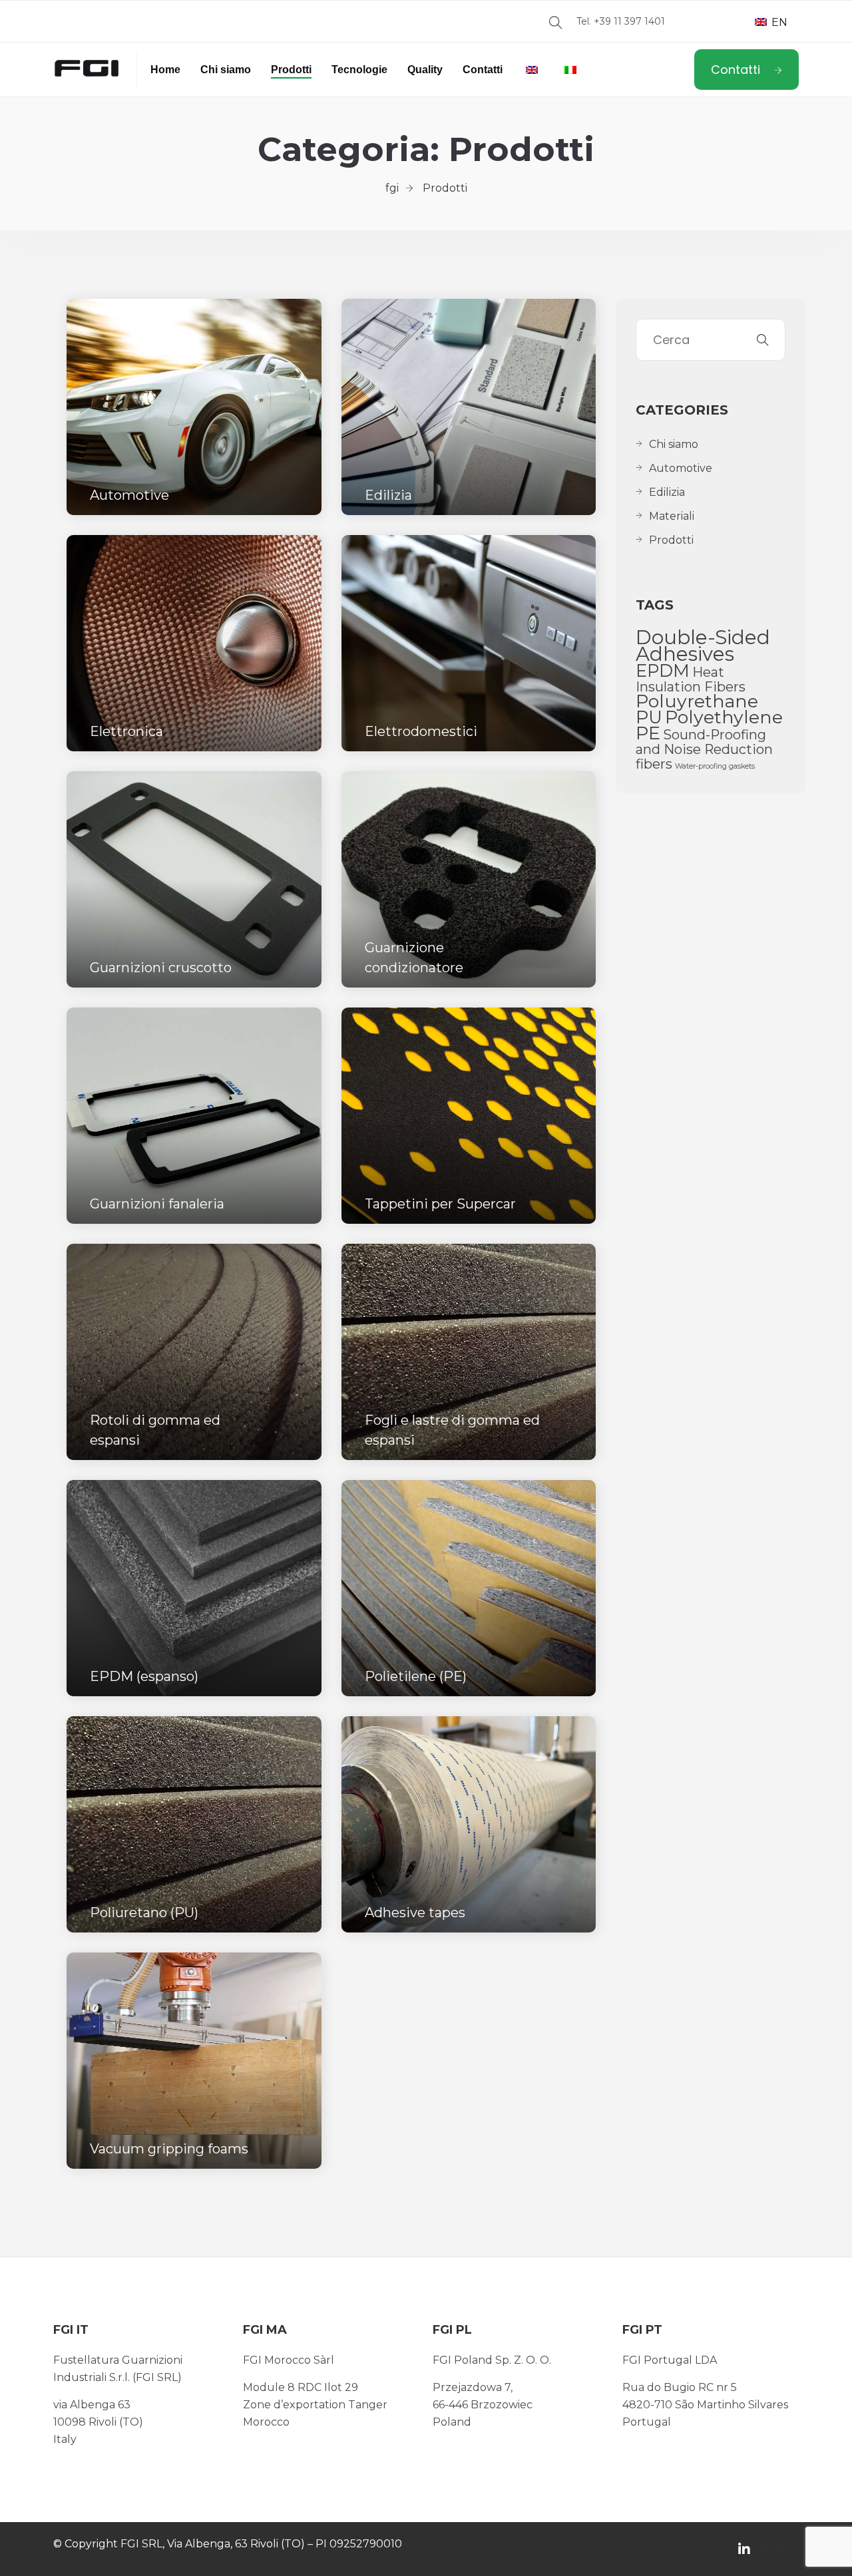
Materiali (672, 516)
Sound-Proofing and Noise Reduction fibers (704, 749)
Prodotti (291, 70)
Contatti (483, 70)
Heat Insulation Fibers (691, 679)
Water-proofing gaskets (715, 766)
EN (778, 22)
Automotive (681, 468)
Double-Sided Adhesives (703, 645)
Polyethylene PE (709, 725)
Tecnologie (359, 70)
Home (165, 70)
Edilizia (667, 492)
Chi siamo (226, 70)
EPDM (663, 670)
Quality (425, 70)
